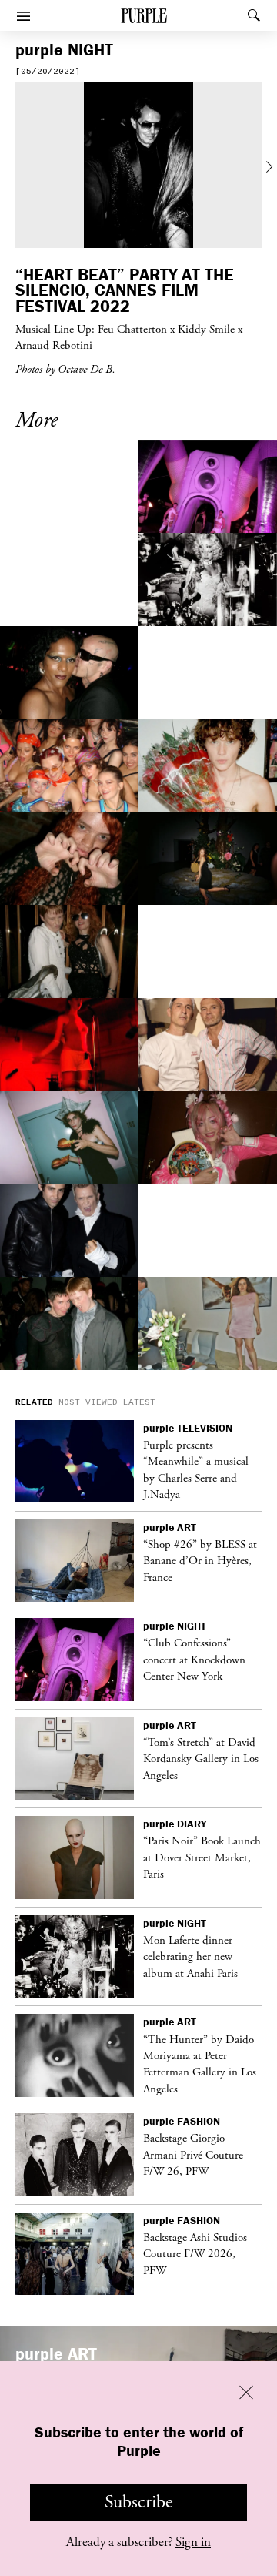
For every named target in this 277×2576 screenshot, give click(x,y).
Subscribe (139, 2502)
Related (34, 1402)
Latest (139, 1402)
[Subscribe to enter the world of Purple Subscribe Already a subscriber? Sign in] (138, 167)
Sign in (193, 2542)
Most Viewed (88, 1402)
